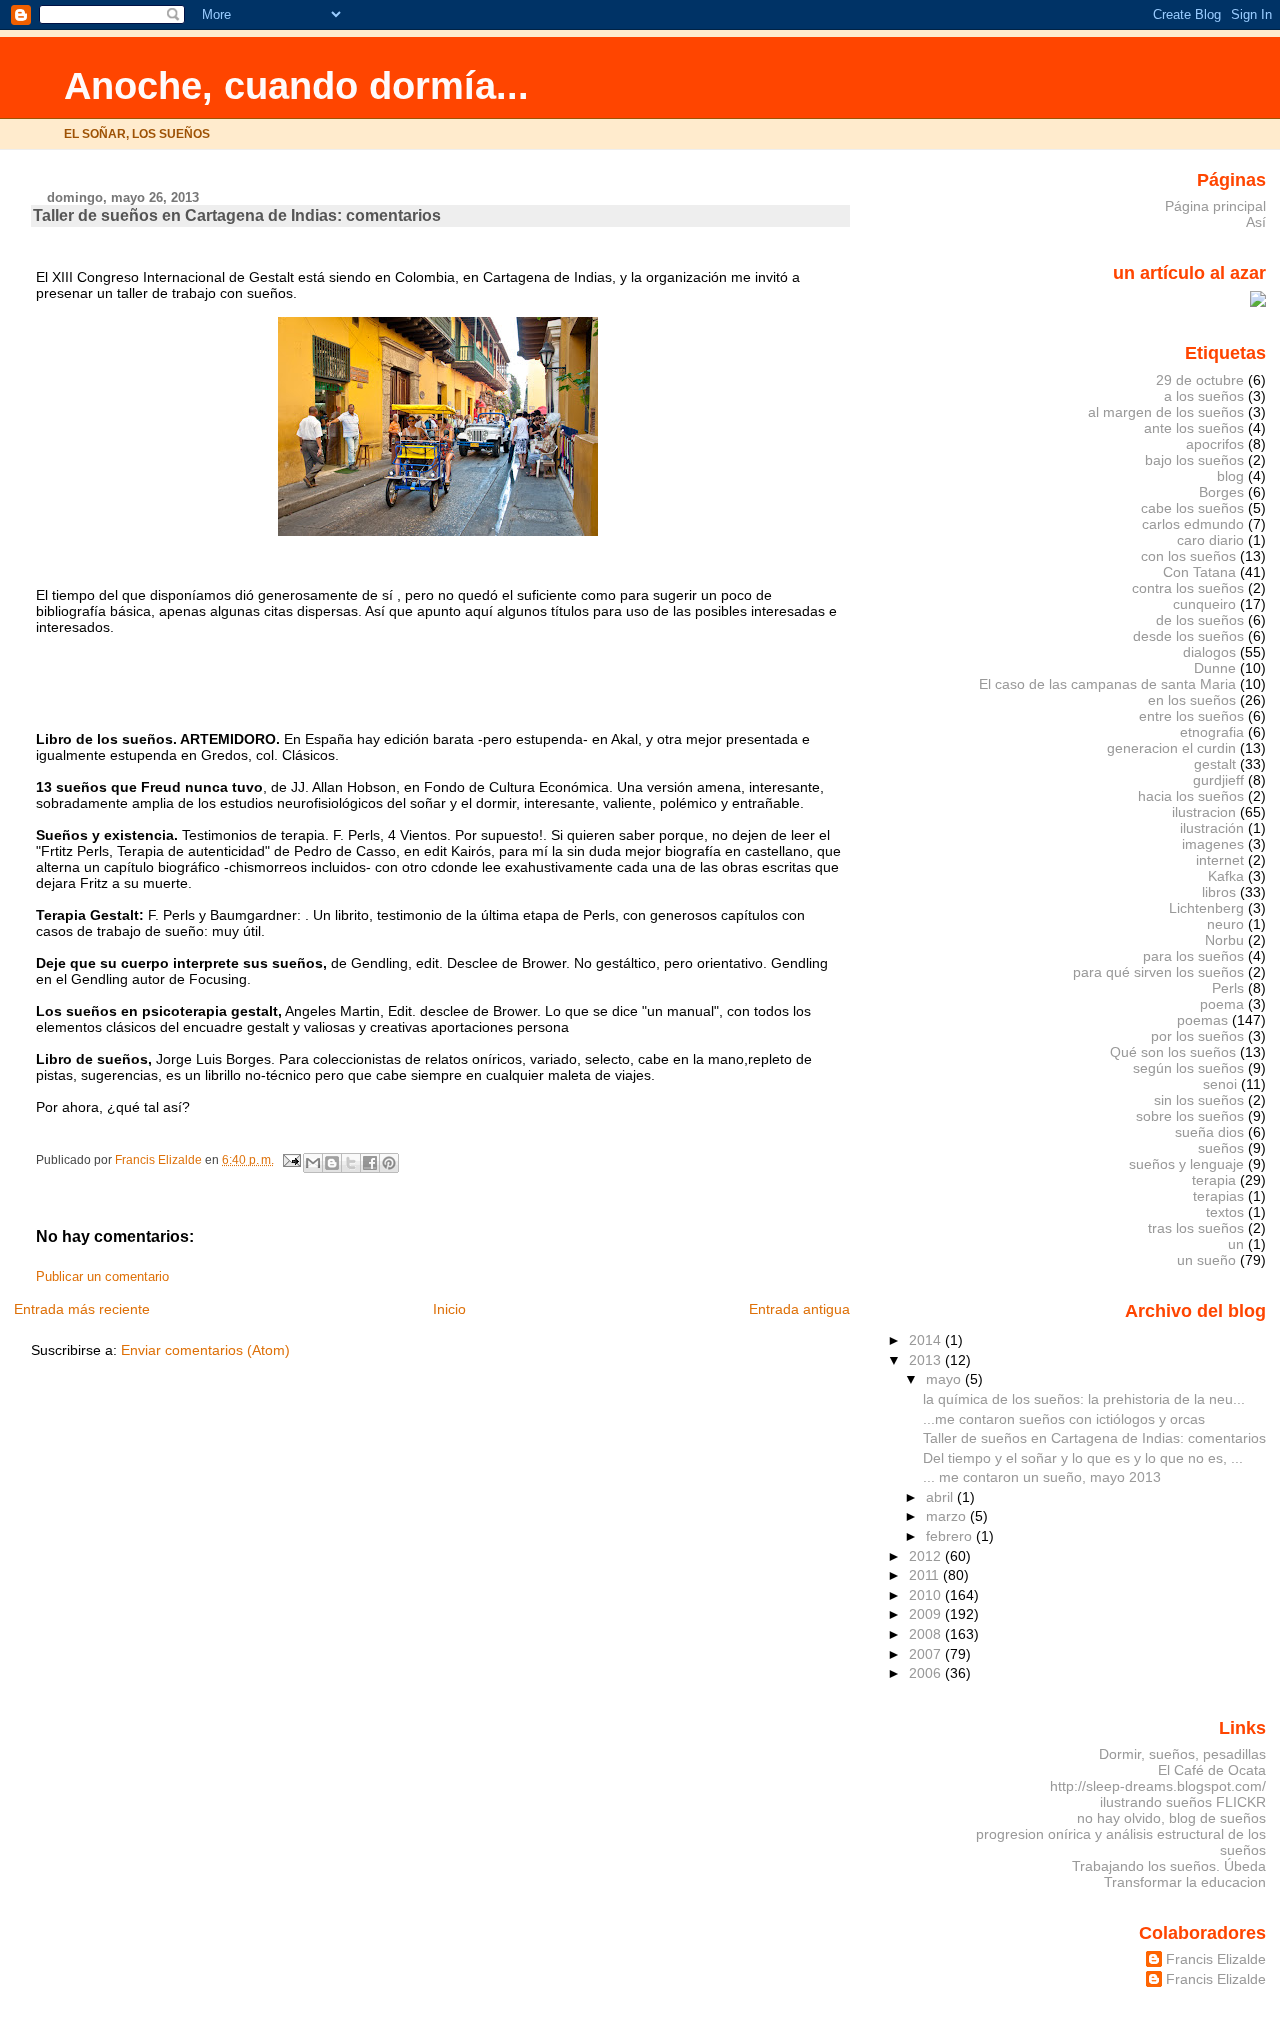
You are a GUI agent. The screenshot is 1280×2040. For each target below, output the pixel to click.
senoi (1220, 1084)
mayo (945, 1379)
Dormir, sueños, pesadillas (1182, 1754)
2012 (927, 1556)
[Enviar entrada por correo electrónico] (290, 1160)
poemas (1202, 1020)
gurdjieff (1218, 780)
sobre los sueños (1190, 1116)
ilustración (1212, 828)
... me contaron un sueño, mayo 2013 (1042, 1477)
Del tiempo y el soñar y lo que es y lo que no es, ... (1083, 1458)
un (1236, 1244)
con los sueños (1188, 556)
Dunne (1215, 668)
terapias (1218, 1196)
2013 (927, 1360)
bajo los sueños (1194, 460)
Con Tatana (1199, 572)
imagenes (1213, 844)
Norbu (1224, 940)
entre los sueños (1191, 716)
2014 (927, 1340)
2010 (927, 1595)
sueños (1221, 1148)
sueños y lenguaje (1186, 1164)
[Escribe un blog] (332, 1163)
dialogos (1209, 652)
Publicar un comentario (102, 1277)
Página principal (1215, 206)
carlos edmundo (1193, 524)
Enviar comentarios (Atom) (205, 1350)
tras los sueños (1196, 1228)
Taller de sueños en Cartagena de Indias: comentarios (1094, 1438)
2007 (927, 1654)
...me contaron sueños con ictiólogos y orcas (1064, 1419)
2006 (927, 1673)
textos (1225, 1212)
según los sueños (1188, 1068)
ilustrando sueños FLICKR (1183, 1802)
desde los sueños (1188, 636)
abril (941, 1497)
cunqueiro (1204, 604)
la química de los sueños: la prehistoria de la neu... (1084, 1399)
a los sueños (1204, 396)
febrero (951, 1536)
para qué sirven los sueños (1158, 972)
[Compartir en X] (351, 1163)
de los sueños (1200, 620)
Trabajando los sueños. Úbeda (1169, 1866)
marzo (948, 1516)
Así (1256, 222)
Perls (1228, 988)
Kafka (1226, 876)
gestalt (1215, 764)
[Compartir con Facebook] (370, 1163)
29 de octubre (1200, 380)
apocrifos (1215, 444)
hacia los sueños (1191, 796)
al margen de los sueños (1166, 412)
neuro (1225, 924)
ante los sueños (1194, 428)
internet (1220, 860)
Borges (1221, 492)
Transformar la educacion (1185, 1882)
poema (1222, 1004)
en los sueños (1192, 700)
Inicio (449, 1309)
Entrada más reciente (82, 1309)
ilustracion (1204, 812)
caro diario (1210, 540)
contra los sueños (1188, 588)
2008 (927, 1634)
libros (1219, 892)
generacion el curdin (1171, 748)
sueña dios (1209, 1132)
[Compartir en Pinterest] (389, 1163)
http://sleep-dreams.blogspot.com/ (1158, 1786)
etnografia (1212, 732)
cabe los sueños (1192, 508)
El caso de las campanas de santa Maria (1107, 684)
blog (1230, 476)
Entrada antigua (799, 1309)
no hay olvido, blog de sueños (1171, 1818)
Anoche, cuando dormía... (296, 85)
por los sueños (1197, 1036)
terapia (1214, 1180)
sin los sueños (1199, 1100)
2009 (927, 1614)
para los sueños (1193, 956)
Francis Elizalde (1216, 1959)
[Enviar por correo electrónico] (313, 1163)
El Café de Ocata (1212, 1770)
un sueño (1206, 1260)
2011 (926, 1575)
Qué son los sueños (1173, 1052)
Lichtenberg (1206, 908)
